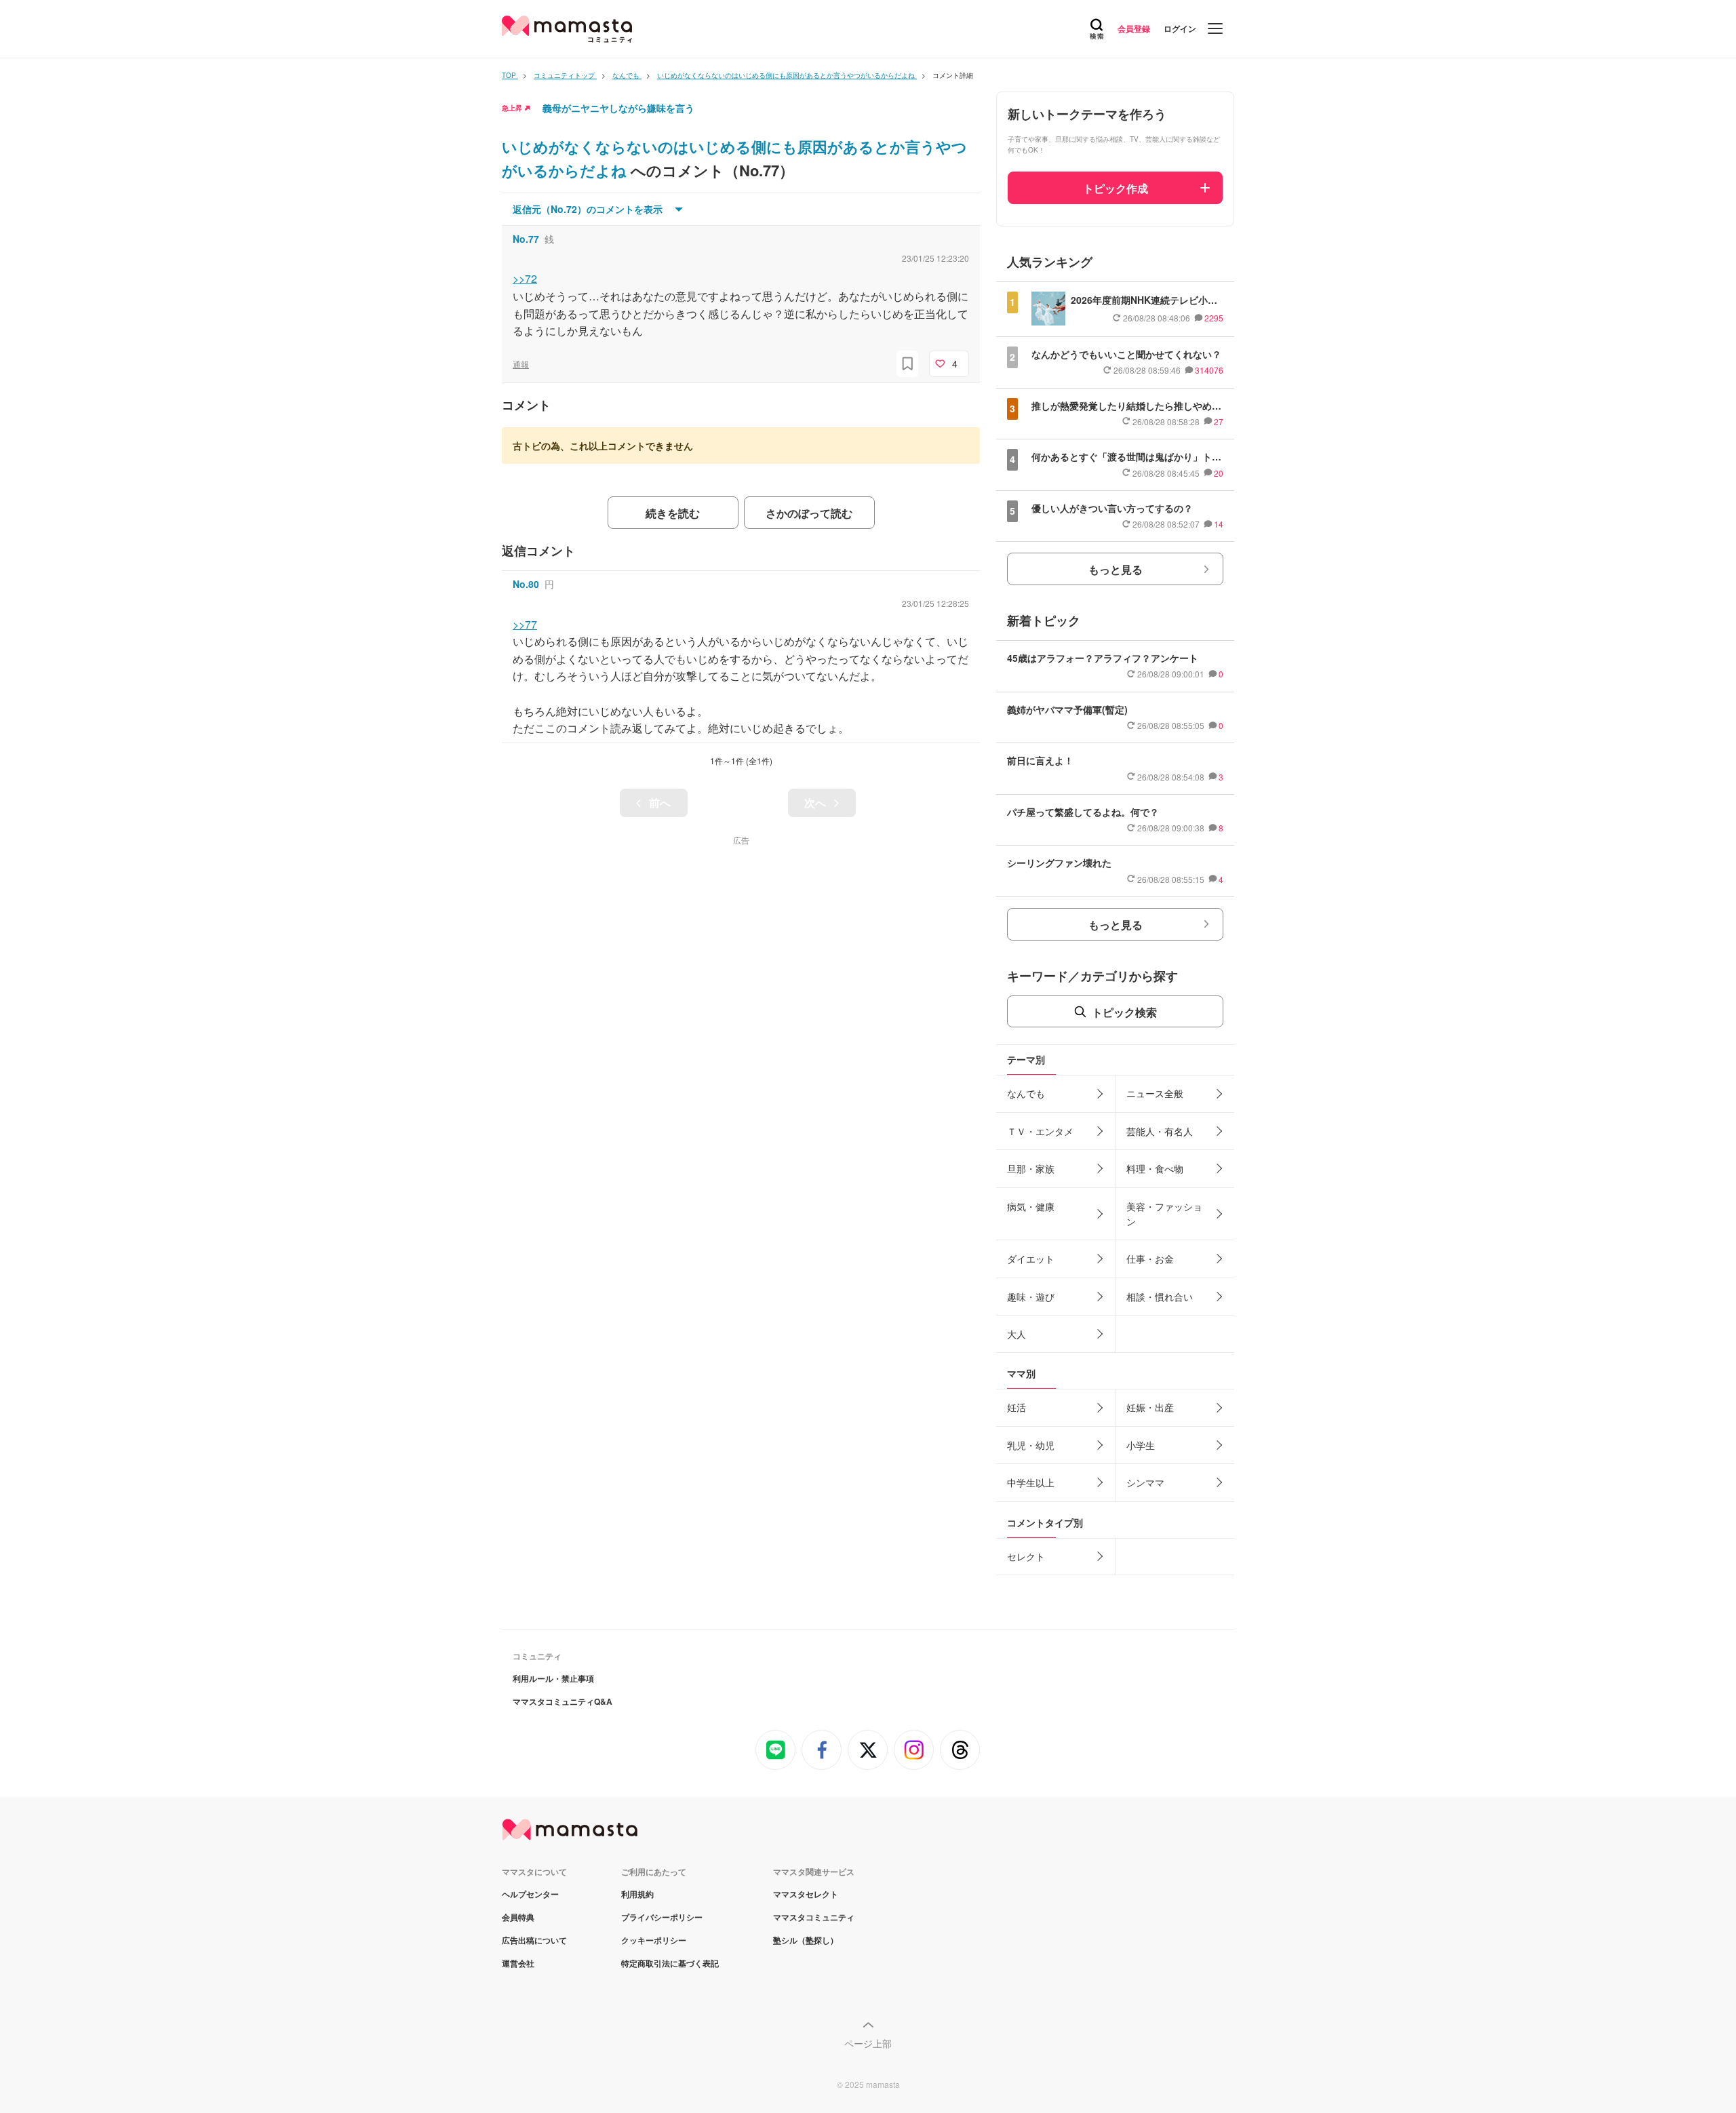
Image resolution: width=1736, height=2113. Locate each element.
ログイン (1180, 28)
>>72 (525, 278)
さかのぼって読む (809, 513)
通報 (521, 364)
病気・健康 (1031, 1206)
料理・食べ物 (1155, 1168)
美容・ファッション (1164, 1214)
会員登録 (1134, 28)
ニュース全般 (1155, 1093)
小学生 (1141, 1445)
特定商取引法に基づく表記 (670, 1963)
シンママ (1145, 1482)
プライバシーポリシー (662, 1917)
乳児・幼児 (1031, 1445)
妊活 (1017, 1407)
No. (526, 239)
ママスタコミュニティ (814, 1917)
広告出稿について (534, 1940)
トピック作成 (1116, 188)
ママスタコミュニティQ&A (563, 1701)
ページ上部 (868, 2043)
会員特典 (518, 1917)
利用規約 (637, 1894)
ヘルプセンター (530, 1894)
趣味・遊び (1031, 1297)
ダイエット (1031, 1259)
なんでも (1026, 1093)
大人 (1017, 1334)
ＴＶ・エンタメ (1040, 1131)
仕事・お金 (1150, 1259)
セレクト (1026, 1556)
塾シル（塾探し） (806, 1940)
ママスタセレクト (806, 1894)
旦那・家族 (1031, 1168)
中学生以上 (1031, 1482)
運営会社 (518, 1963)
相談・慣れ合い (1160, 1297)
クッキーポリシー (654, 1940)
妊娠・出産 (1150, 1407)
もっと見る (1116, 569)
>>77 (525, 624)
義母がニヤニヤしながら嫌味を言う (618, 108)
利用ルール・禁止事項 (553, 1678)
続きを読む (673, 513)
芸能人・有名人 (1160, 1131)
